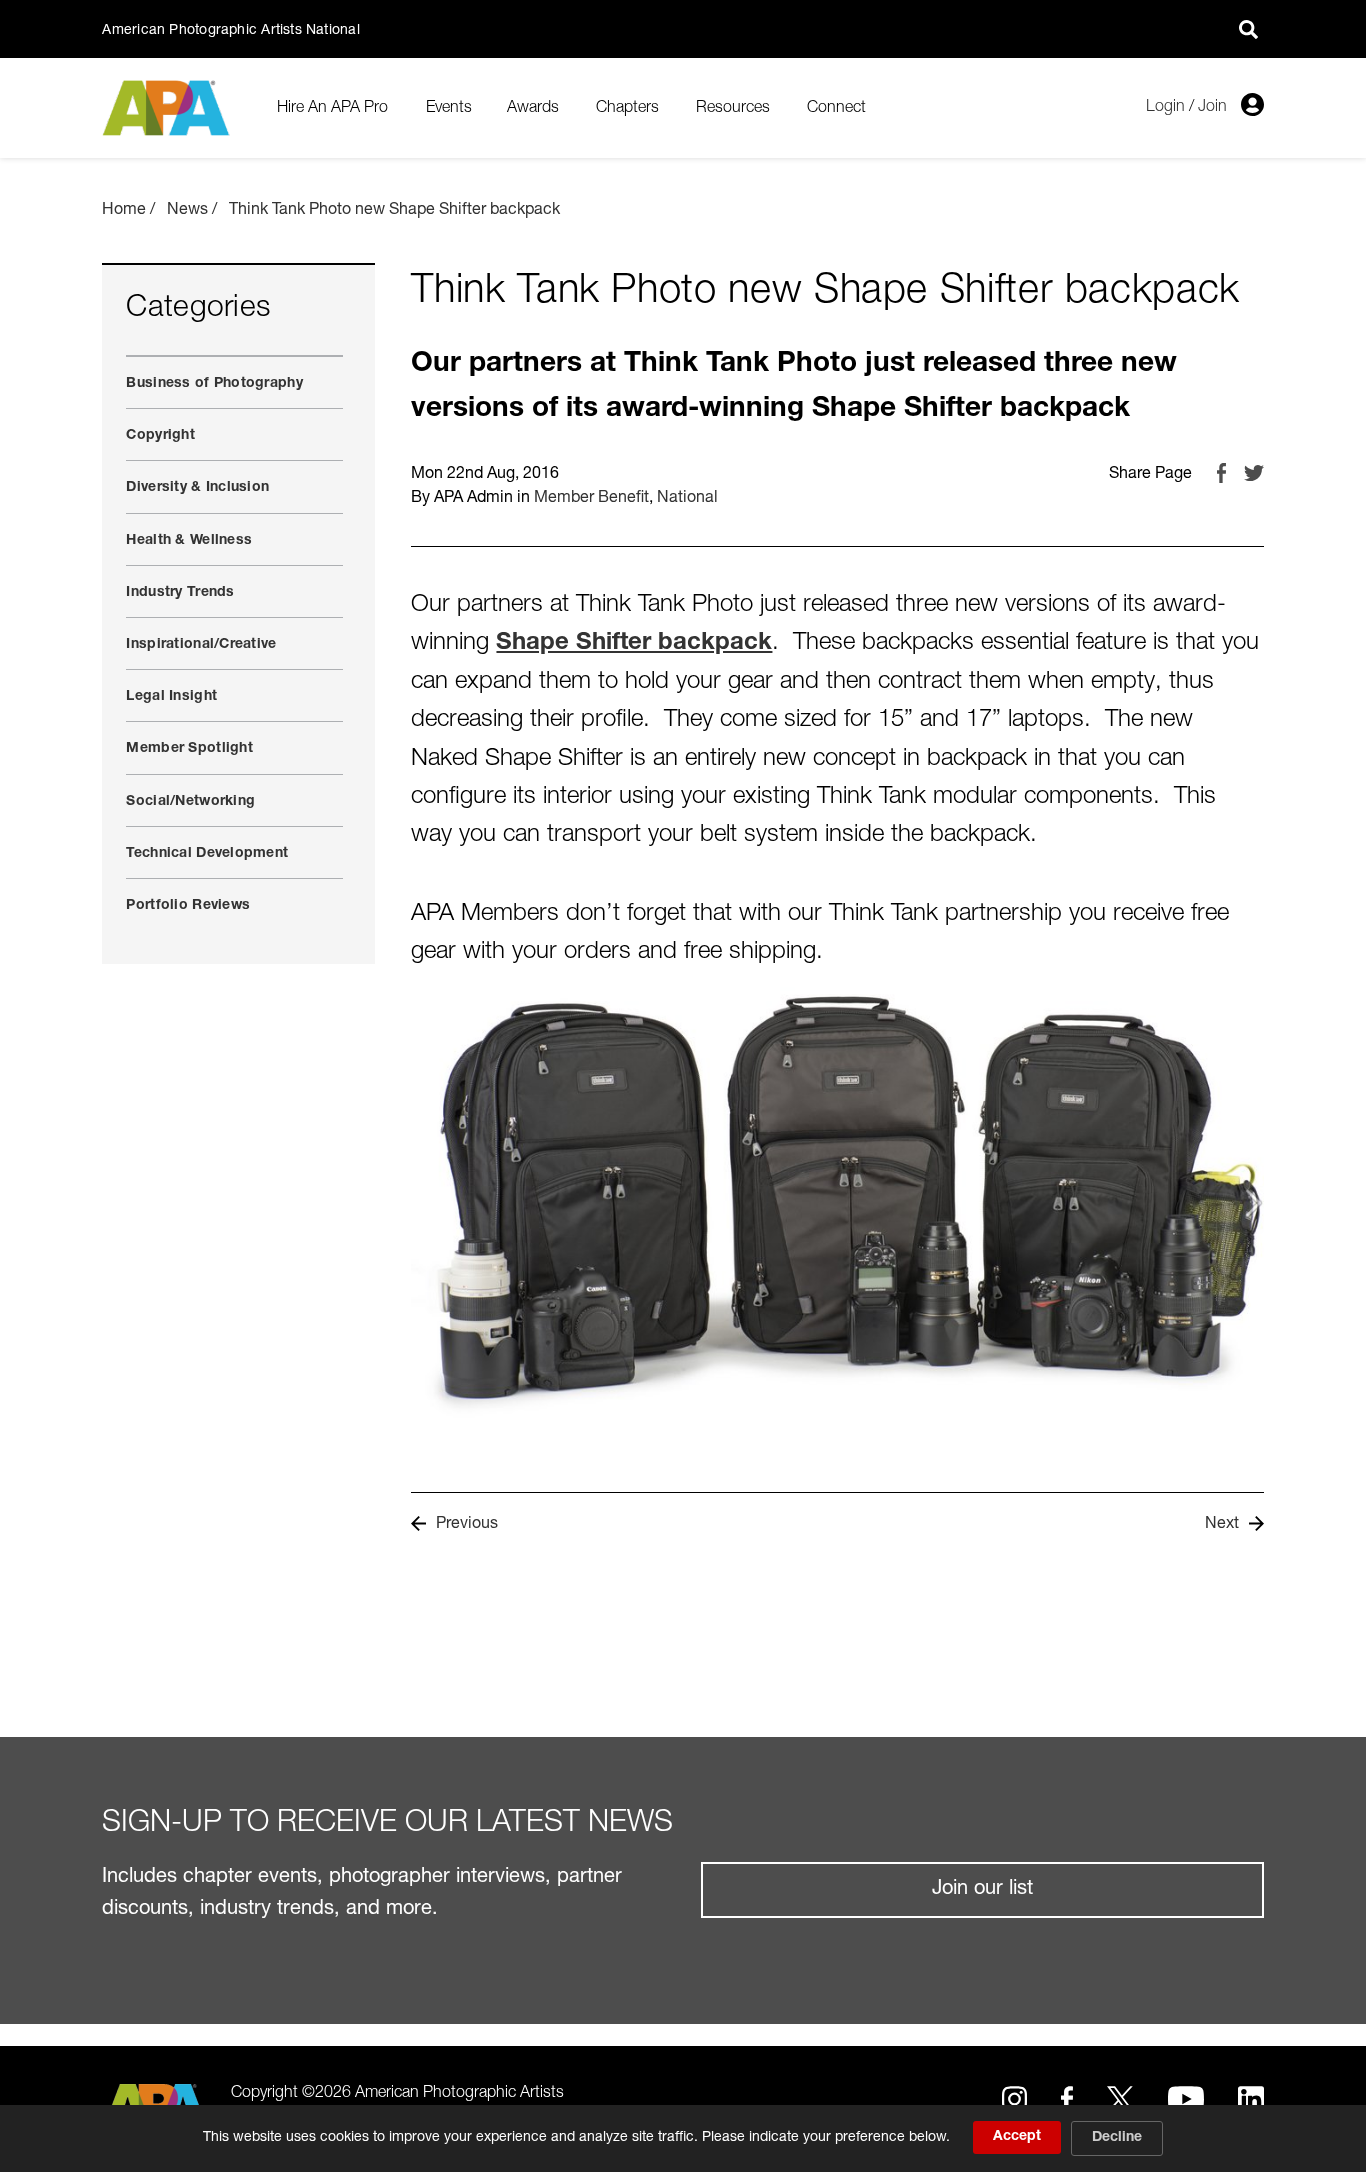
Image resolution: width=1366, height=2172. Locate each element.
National (687, 499)
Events (449, 108)
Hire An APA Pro (332, 108)
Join (1212, 107)
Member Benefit (591, 499)
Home (124, 211)
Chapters (627, 108)
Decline (1117, 2138)
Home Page (168, 108)
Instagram (1014, 2099)
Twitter (1254, 473)
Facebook (1222, 473)
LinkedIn (1250, 2099)
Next (1222, 1525)
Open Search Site (1249, 29)
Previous (467, 1525)
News (187, 211)
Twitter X (1120, 2099)
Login (1165, 107)
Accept (1017, 2137)
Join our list (982, 1890)
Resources (733, 108)
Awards (533, 108)
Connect (836, 108)
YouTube (1186, 2099)
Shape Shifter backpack (634, 644)
